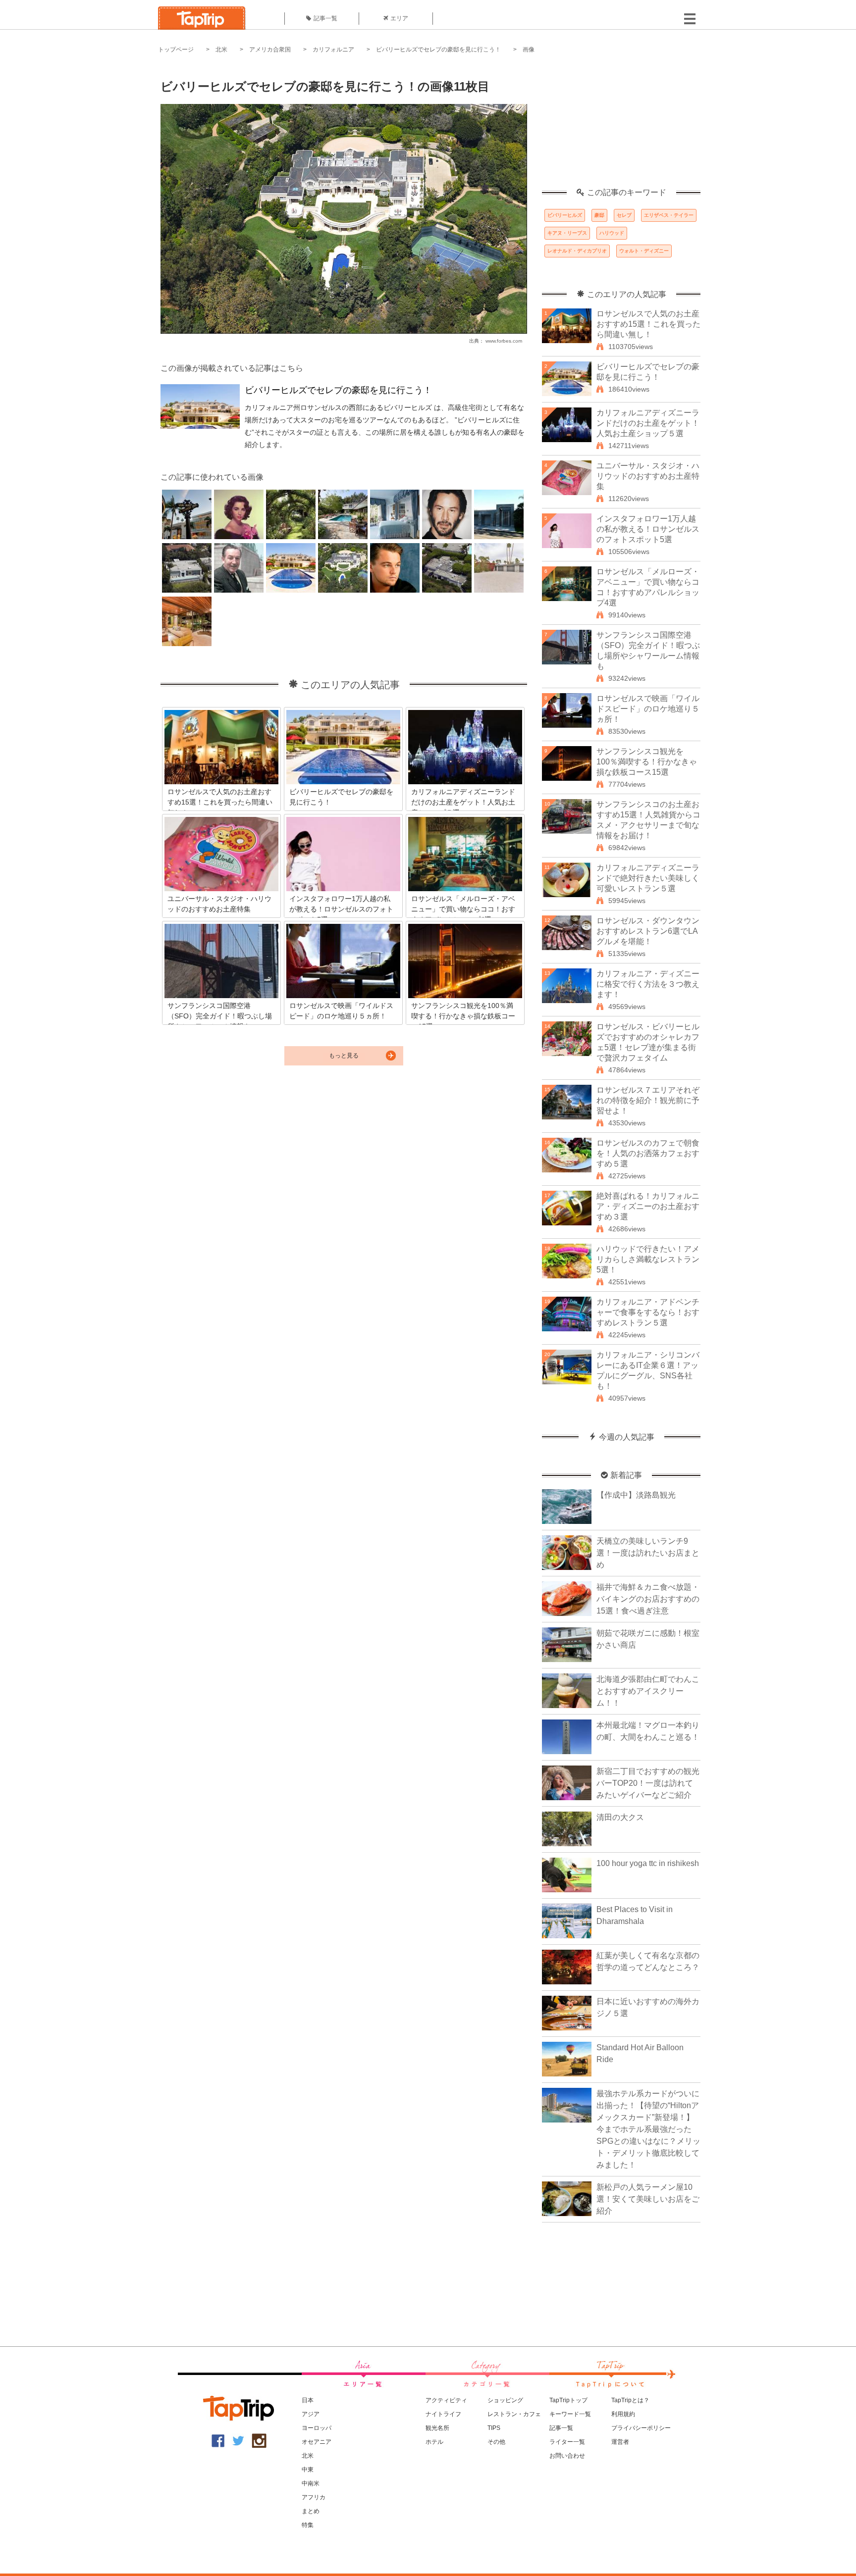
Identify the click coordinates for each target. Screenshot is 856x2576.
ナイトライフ (443, 2414)
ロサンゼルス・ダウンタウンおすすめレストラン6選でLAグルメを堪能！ (648, 931)
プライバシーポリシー (641, 2428)
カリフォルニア (333, 50)
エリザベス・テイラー (669, 215)
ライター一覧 (567, 2442)
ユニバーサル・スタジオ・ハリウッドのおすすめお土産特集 (648, 476)
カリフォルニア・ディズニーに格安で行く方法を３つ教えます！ (648, 984)
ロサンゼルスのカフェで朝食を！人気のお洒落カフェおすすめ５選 (648, 1153)
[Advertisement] (621, 126)
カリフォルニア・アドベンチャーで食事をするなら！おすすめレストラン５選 (648, 1312)
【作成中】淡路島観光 (636, 1495)
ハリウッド (612, 233)
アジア (311, 2414)
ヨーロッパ (317, 2428)
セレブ (624, 215)
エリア (399, 18)
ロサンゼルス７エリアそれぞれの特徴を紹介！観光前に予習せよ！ (648, 1100)
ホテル (434, 2442)
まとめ (311, 2511)
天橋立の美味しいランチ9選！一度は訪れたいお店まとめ (648, 1553)
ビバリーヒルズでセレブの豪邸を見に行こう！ (438, 50)
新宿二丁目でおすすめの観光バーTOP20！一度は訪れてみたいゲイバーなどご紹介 (648, 1783)
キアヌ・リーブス (567, 233)
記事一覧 (325, 18)
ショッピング (505, 2400)
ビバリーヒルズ (565, 215)
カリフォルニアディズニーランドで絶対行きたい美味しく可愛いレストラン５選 (648, 878)
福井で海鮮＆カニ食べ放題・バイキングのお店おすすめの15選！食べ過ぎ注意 (648, 1599)
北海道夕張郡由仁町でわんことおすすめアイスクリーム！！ (648, 1691)
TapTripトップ (568, 2400)
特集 (308, 2525)
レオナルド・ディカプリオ (577, 251)
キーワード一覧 (570, 2414)
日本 (308, 2400)
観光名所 (437, 2428)
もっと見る (344, 1056)
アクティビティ (446, 2400)
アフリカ (314, 2497)
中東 (308, 2470)
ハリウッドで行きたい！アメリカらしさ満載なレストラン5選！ (648, 1259)
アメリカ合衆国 (270, 50)
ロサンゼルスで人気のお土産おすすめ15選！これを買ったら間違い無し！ (648, 324)
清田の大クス (620, 1817)
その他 (496, 2442)
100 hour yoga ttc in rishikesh (648, 1863)
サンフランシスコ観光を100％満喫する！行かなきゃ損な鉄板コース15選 (647, 762)
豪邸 (599, 215)
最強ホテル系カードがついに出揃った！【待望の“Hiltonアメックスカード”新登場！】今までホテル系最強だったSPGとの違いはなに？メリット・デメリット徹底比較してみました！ (648, 2129)
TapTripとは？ (630, 2400)
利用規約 (623, 2414)
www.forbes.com (504, 341)
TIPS (494, 2428)
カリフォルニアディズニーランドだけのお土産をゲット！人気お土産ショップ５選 (648, 423)
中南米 (311, 2483)
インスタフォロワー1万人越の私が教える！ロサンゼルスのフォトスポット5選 (648, 529)
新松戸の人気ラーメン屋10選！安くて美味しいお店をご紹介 (648, 2199)
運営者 (620, 2442)
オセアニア (317, 2442)
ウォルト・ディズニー (644, 251)
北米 (221, 50)
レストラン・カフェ (514, 2414)
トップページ (176, 50)
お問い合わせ (567, 2456)
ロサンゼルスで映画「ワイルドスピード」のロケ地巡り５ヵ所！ (648, 709)
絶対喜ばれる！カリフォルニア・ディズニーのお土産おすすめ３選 (648, 1206)
